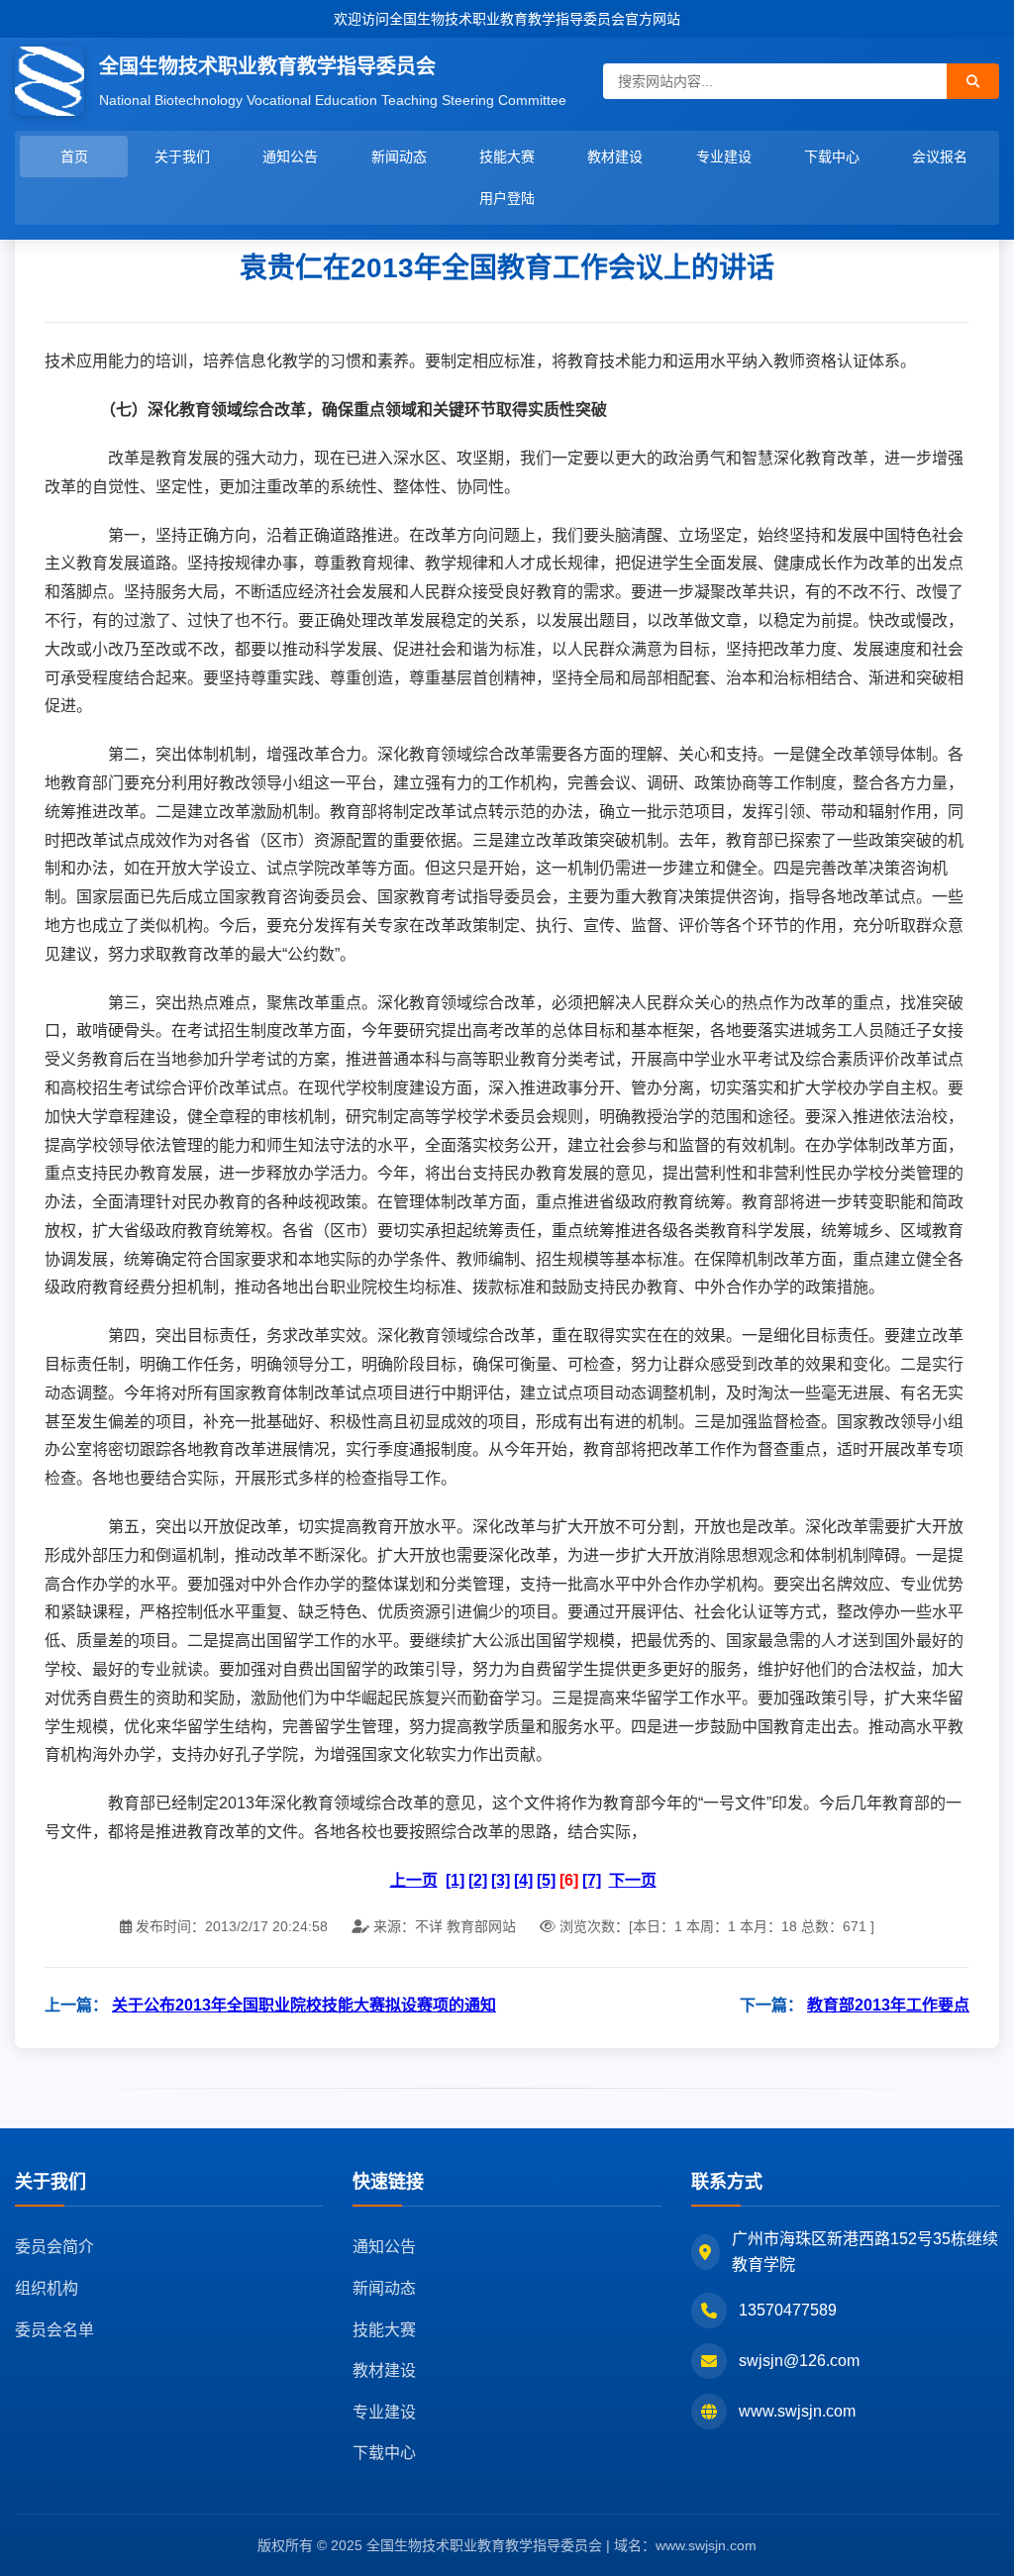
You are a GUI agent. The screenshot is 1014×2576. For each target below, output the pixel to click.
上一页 (414, 1880)
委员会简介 (54, 2247)
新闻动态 (399, 156)
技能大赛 (507, 156)
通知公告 (290, 156)
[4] (523, 1880)
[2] (478, 1880)
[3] (501, 1880)
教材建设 (615, 156)
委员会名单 (54, 2330)
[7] (592, 1880)
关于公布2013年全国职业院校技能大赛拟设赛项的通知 (304, 2005)
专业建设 (724, 156)
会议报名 (940, 156)
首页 (74, 156)
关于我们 (182, 156)
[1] (455, 1880)
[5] (546, 1880)
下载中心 (832, 156)
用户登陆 (507, 198)
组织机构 (47, 2288)
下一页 (633, 1880)
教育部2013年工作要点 (888, 2005)
